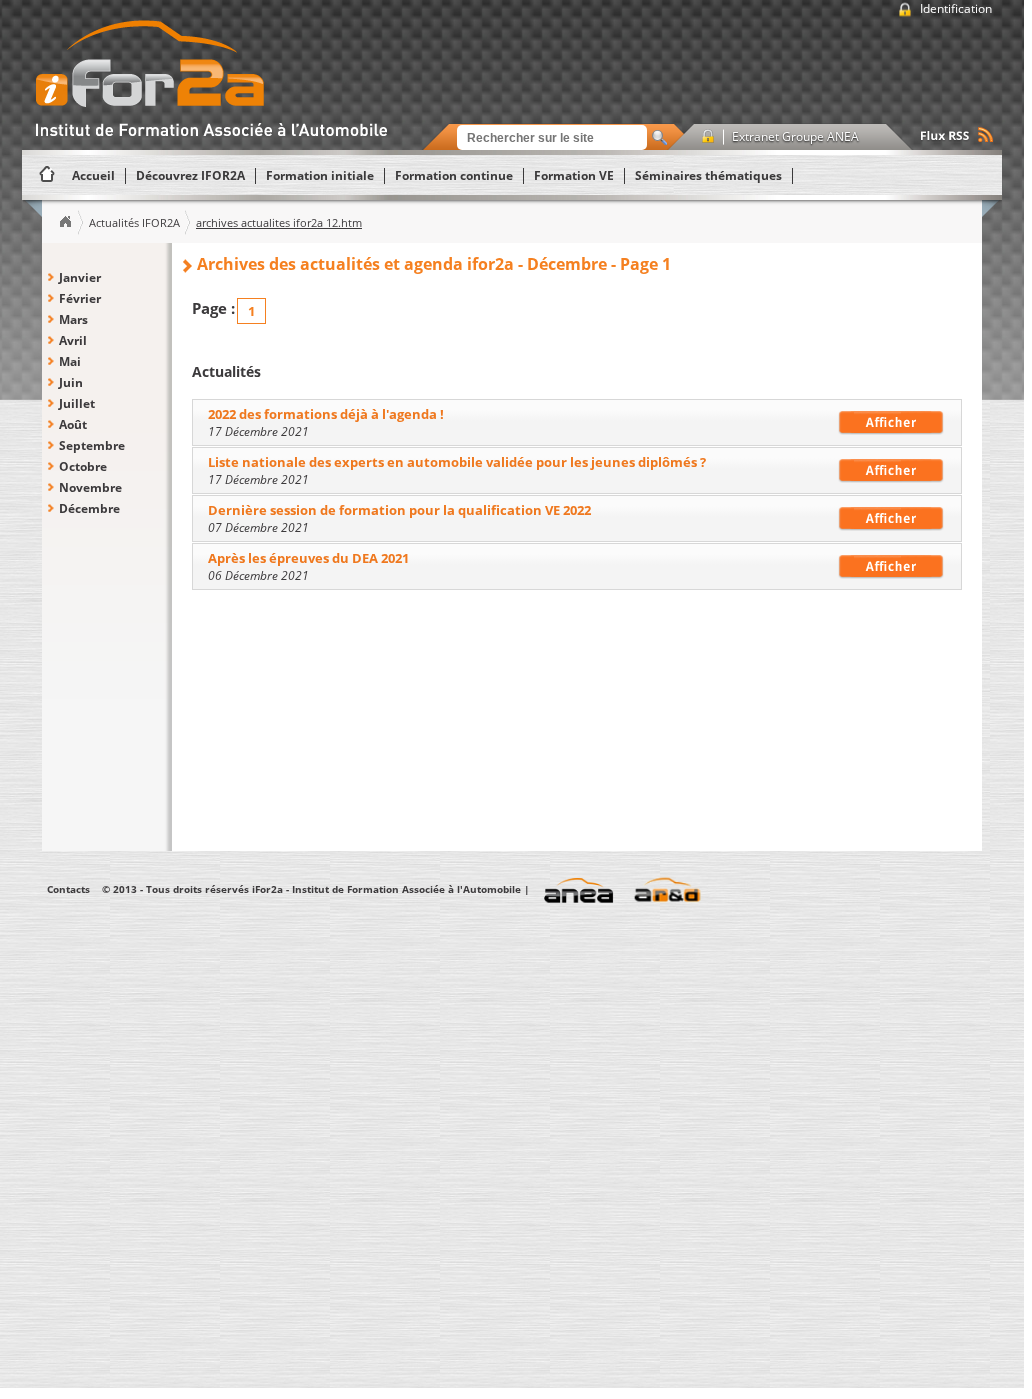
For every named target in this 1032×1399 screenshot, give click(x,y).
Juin (71, 382)
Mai (70, 361)
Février (80, 298)
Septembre (92, 445)
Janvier (80, 277)
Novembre (90, 487)
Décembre (89, 508)
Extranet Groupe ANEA (795, 136)
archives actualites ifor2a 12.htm (279, 222)
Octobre (83, 466)
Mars (73, 319)
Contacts (68, 889)
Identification (956, 8)
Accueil (65, 222)
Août (73, 424)
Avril (73, 340)
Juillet (77, 403)
